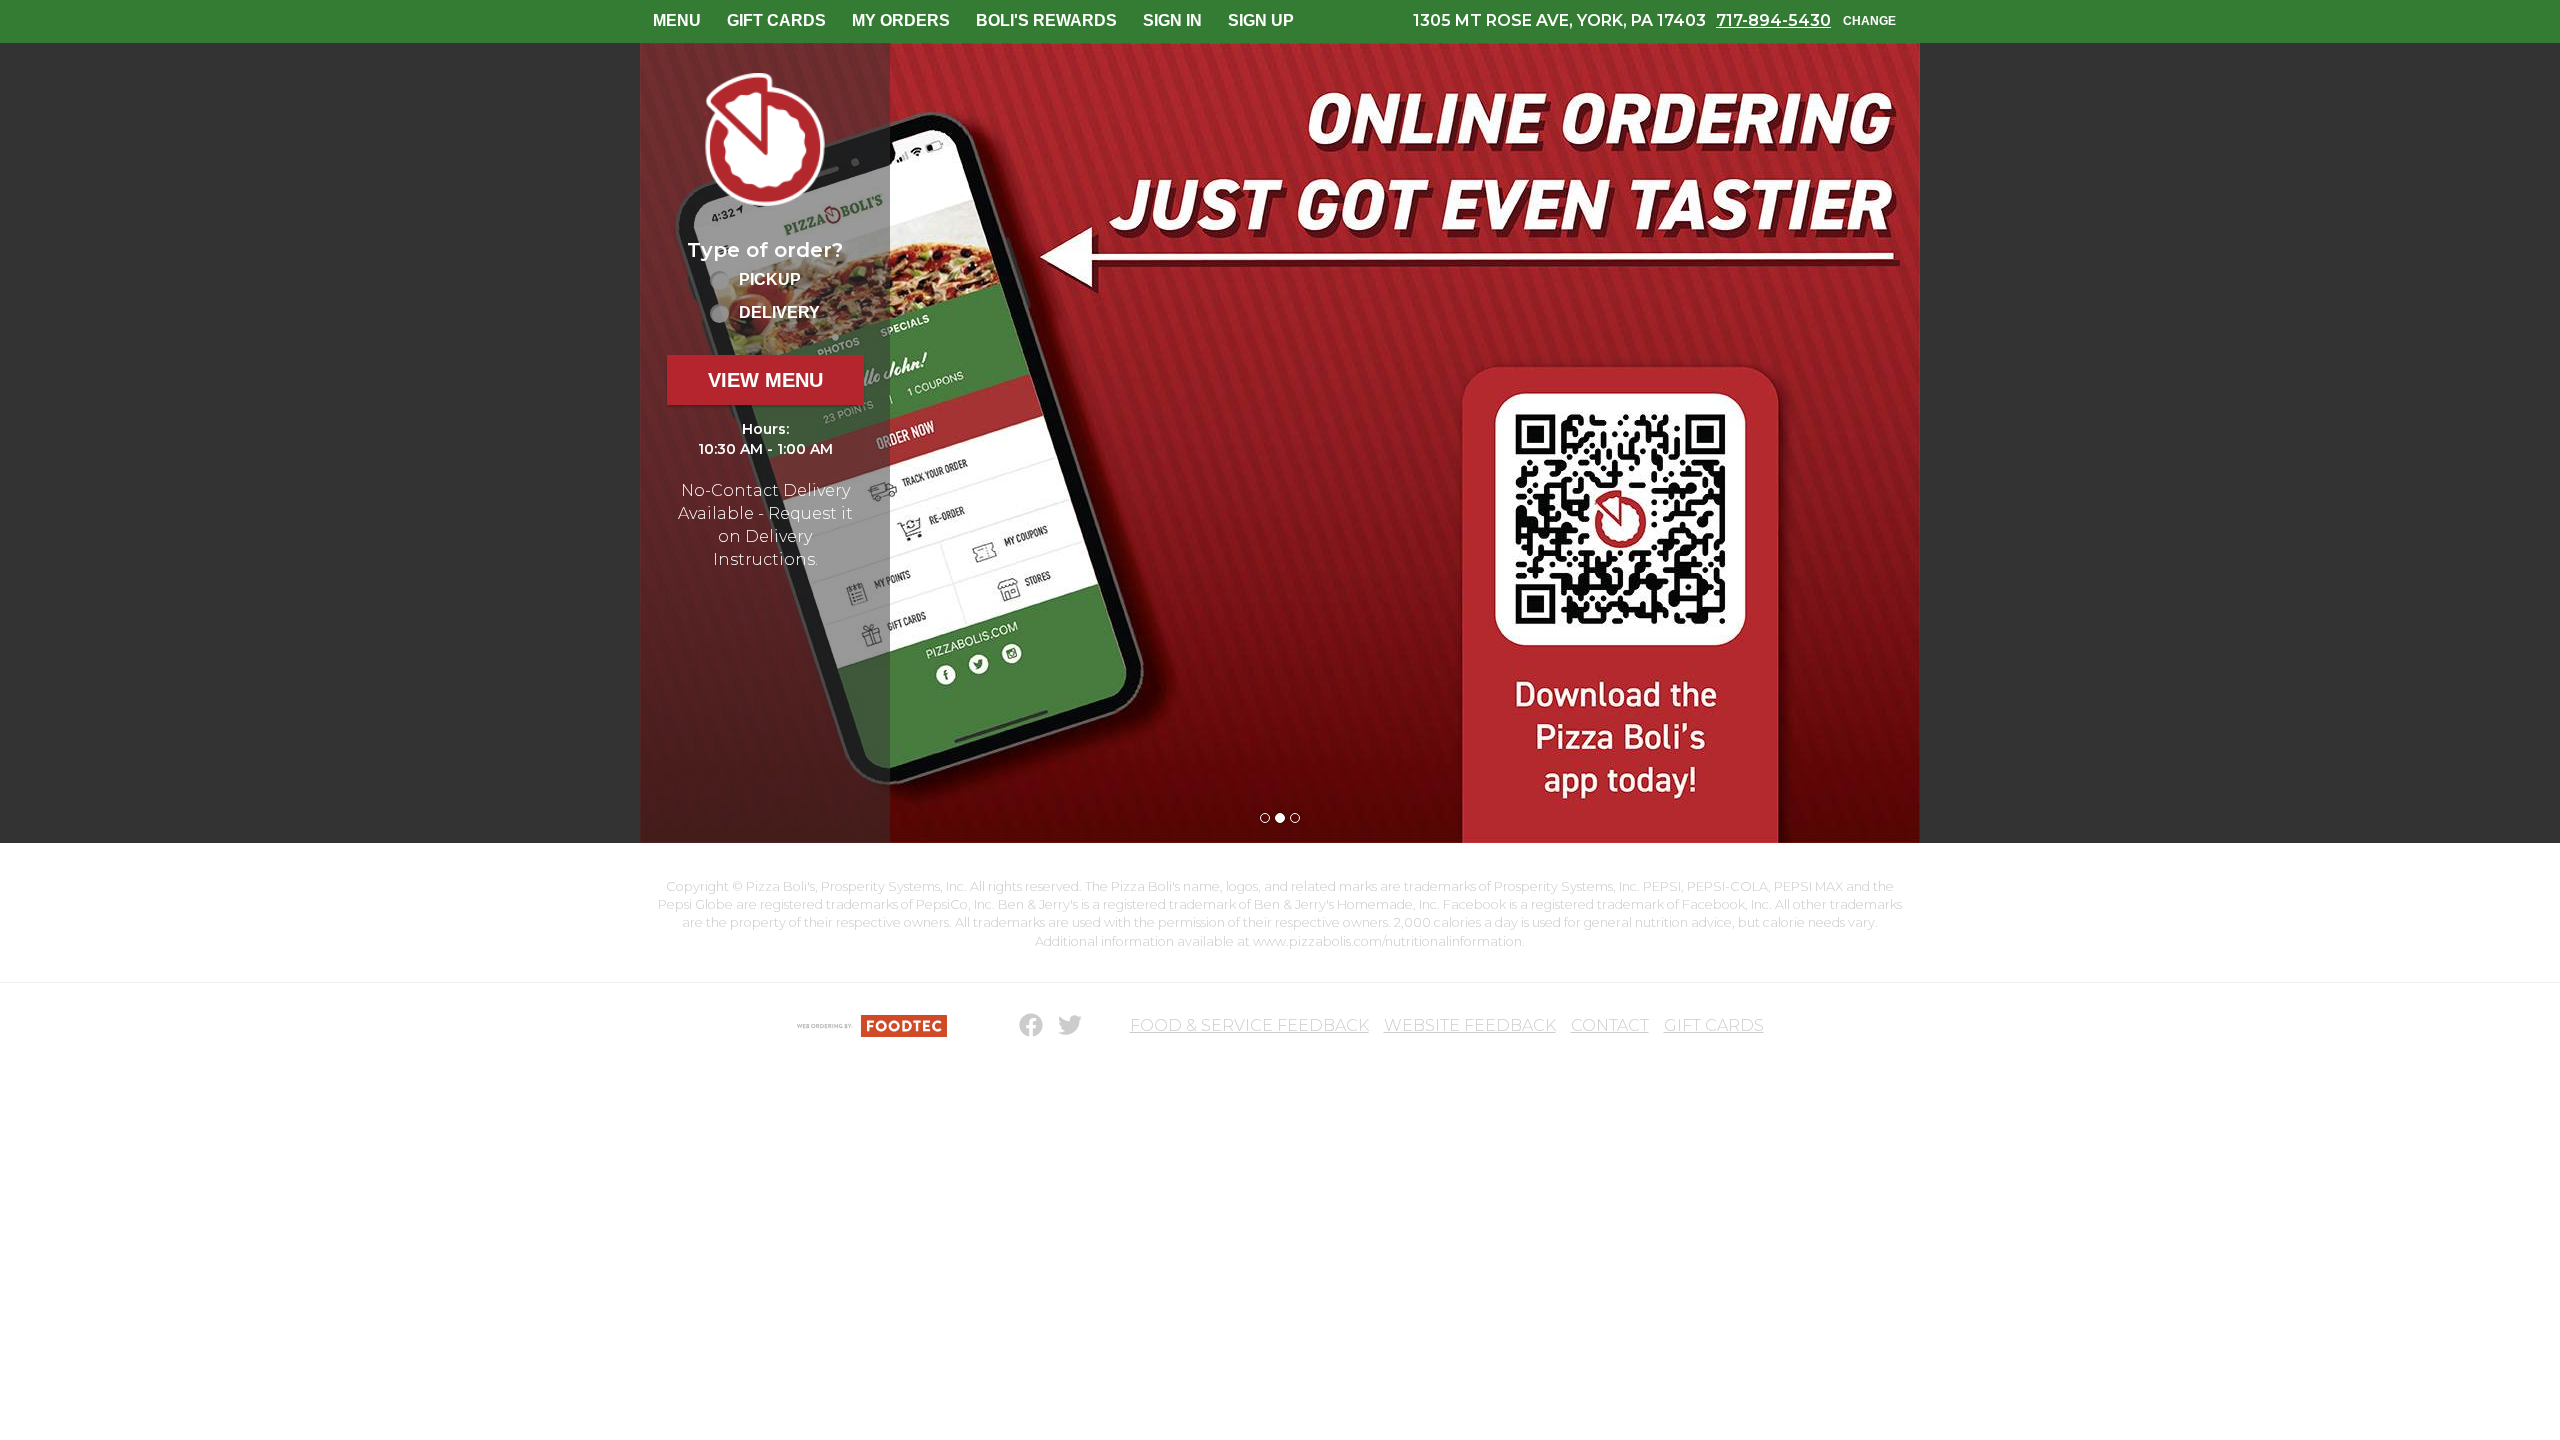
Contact (1610, 1025)
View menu (765, 380)
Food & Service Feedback (1249, 1025)
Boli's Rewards (1046, 20)
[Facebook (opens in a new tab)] (1019, 1026)
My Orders (901, 20)
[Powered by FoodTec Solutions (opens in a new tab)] (872, 1025)
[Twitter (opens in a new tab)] (1058, 1026)
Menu (677, 20)
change (1869, 21)
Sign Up (1261, 20)
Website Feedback (1470, 1025)
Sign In (1172, 20)
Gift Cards (776, 20)
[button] (765, 139)
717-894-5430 (1773, 20)
